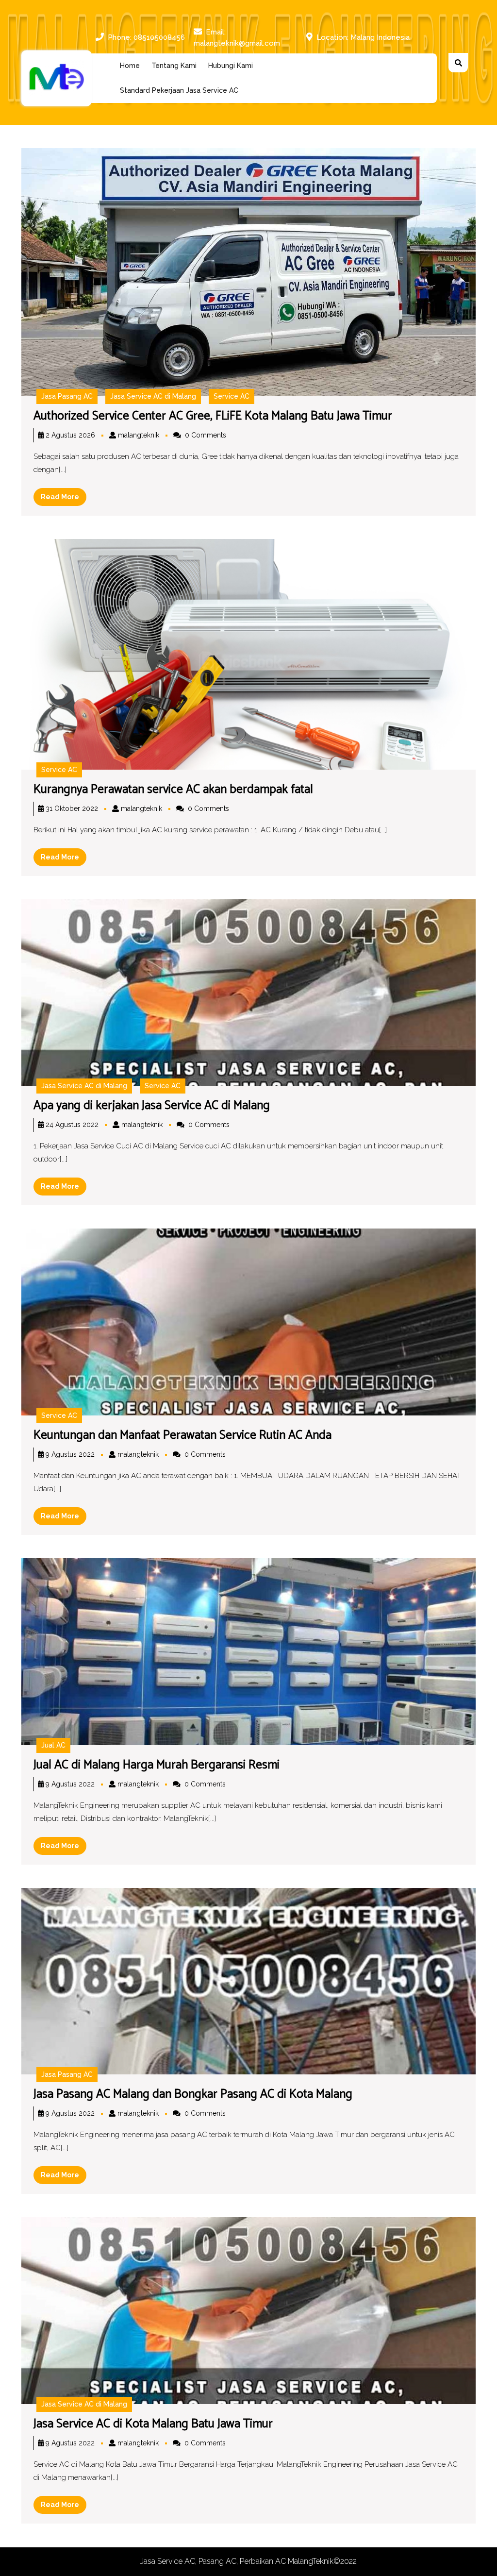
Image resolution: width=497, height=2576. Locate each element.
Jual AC (53, 1745)
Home (130, 66)
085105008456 (159, 37)
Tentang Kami (174, 66)
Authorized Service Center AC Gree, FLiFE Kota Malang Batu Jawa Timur (213, 416)
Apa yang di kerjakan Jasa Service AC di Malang (152, 1106)
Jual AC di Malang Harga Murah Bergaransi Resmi (157, 1765)
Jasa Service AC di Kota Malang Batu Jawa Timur (153, 2424)
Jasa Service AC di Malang (153, 396)
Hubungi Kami (231, 66)
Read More (64, 499)
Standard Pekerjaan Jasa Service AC (179, 90)
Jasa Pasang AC (67, 396)
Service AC (232, 396)
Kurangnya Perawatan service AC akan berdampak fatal (173, 790)
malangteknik (139, 435)
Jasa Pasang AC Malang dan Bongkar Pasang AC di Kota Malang (193, 2094)
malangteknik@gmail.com (237, 43)
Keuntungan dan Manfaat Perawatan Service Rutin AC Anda (182, 1435)
